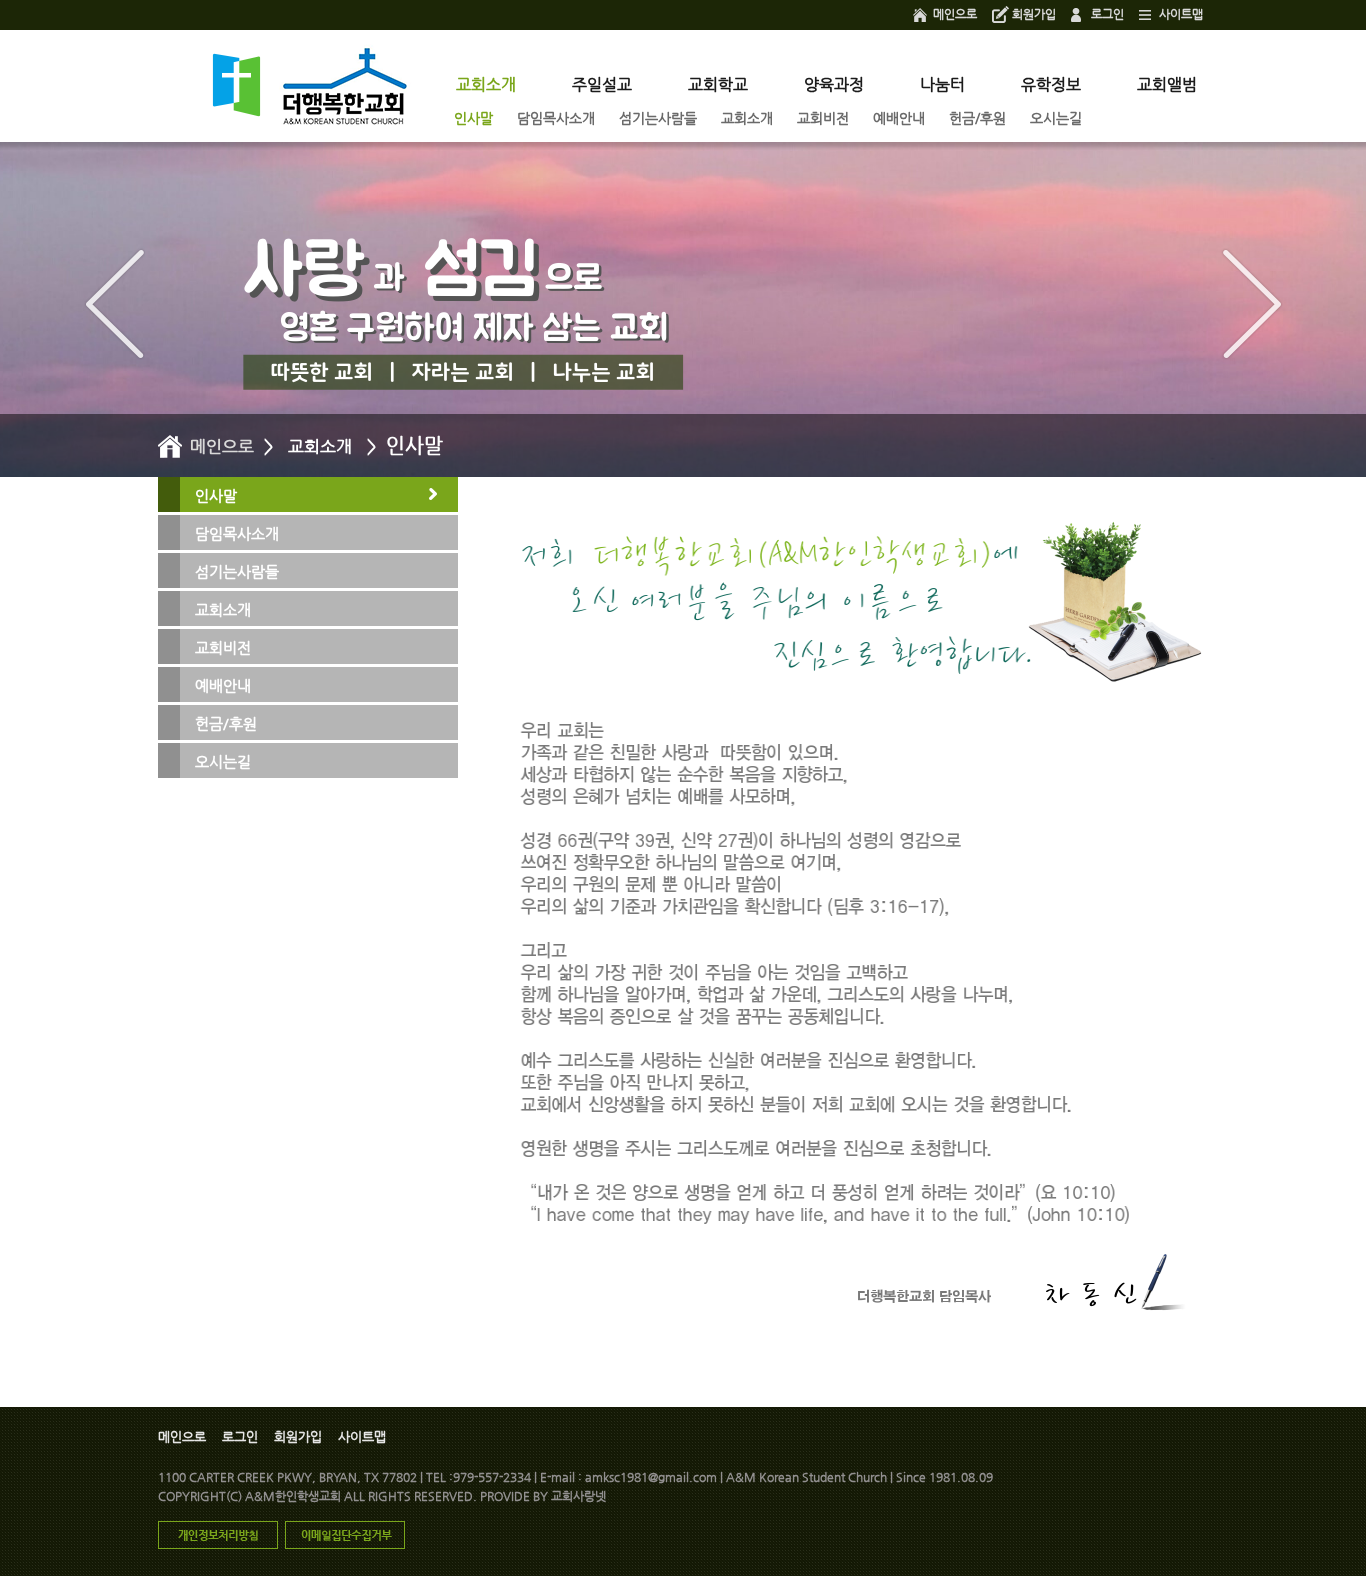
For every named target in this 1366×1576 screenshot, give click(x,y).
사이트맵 (1181, 14)
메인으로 (955, 14)
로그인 (1107, 14)
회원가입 (1034, 14)
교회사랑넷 (578, 1496)
